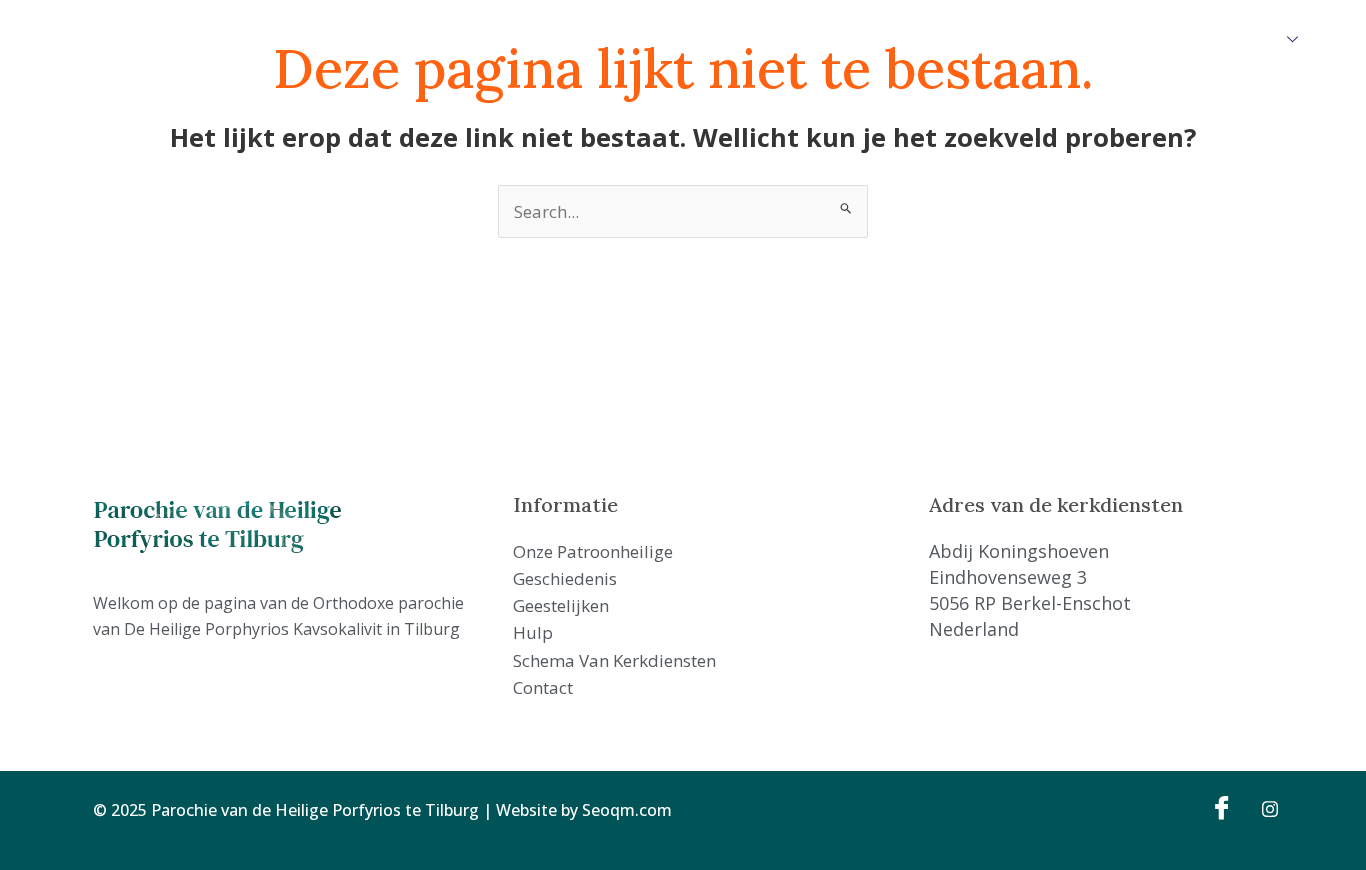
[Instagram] (1263, 807)
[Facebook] (1219, 807)
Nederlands (1239, 39)
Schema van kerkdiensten (896, 39)
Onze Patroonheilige (448, 39)
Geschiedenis (585, 39)
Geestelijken (694, 39)
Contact (1033, 39)
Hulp (770, 39)
